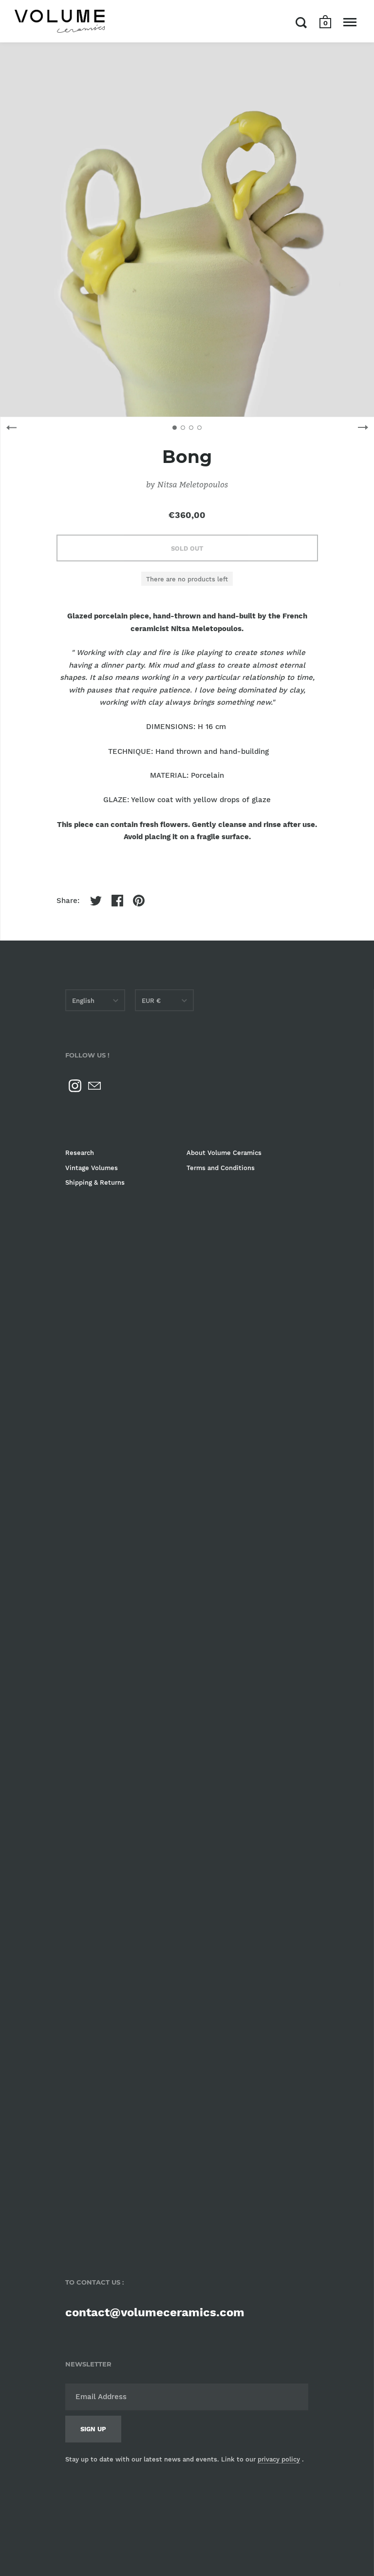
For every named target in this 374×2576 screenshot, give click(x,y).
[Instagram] (75, 1086)
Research (80, 1153)
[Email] (94, 1086)
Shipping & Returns (95, 1182)
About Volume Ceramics (224, 1153)
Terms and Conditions (221, 1168)
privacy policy (279, 2459)
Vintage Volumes (92, 1168)
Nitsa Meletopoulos (193, 484)
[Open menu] (350, 22)
